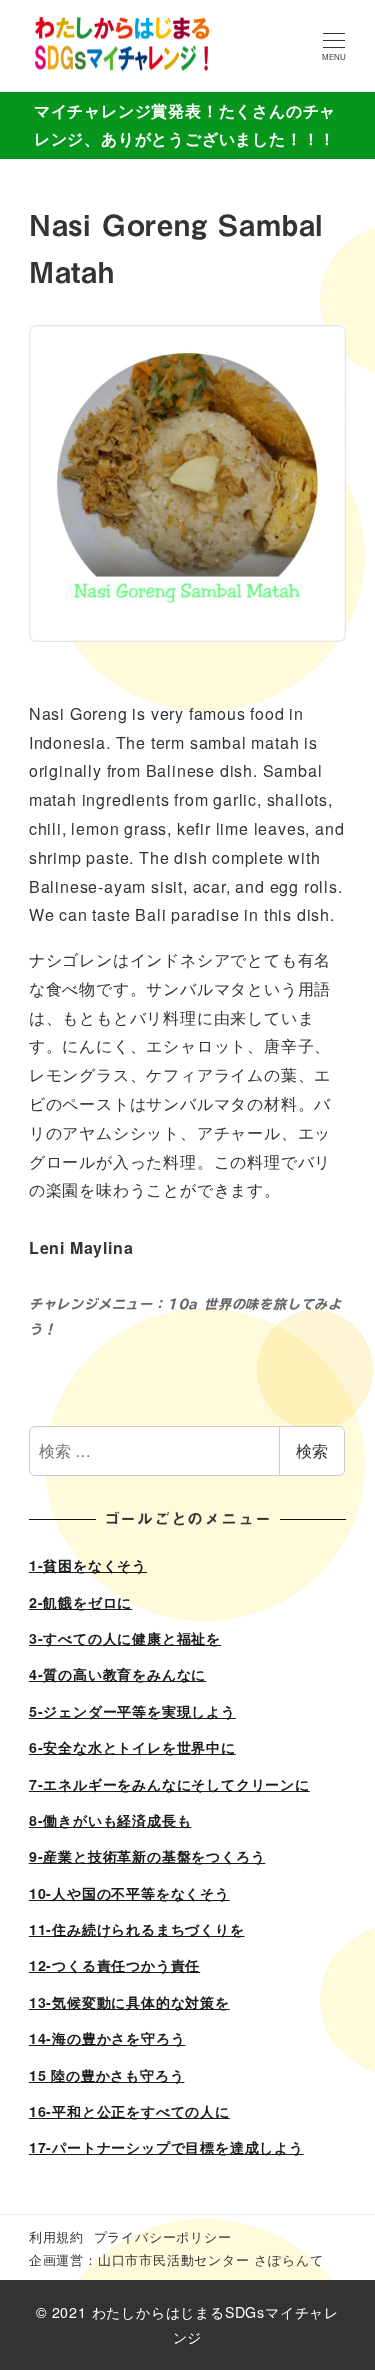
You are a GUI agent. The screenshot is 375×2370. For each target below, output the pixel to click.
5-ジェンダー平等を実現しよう (132, 1711)
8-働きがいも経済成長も (110, 1820)
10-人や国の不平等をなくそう (129, 1893)
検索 (312, 1450)
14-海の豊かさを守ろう (107, 2038)
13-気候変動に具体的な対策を (129, 2002)
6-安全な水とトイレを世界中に (132, 1747)
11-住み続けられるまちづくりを (137, 1929)
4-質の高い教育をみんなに (117, 1674)
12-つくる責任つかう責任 (114, 1965)
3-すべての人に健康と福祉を (125, 1638)
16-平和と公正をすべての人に (129, 2111)
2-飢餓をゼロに (80, 1602)
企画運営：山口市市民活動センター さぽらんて (176, 2259)
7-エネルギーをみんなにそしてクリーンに (169, 1784)
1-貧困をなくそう (88, 1565)
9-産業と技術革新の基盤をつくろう (147, 1856)
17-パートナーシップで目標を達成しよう (166, 2147)
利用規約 (56, 2236)
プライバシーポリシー (163, 2236)
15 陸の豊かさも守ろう (107, 2075)
